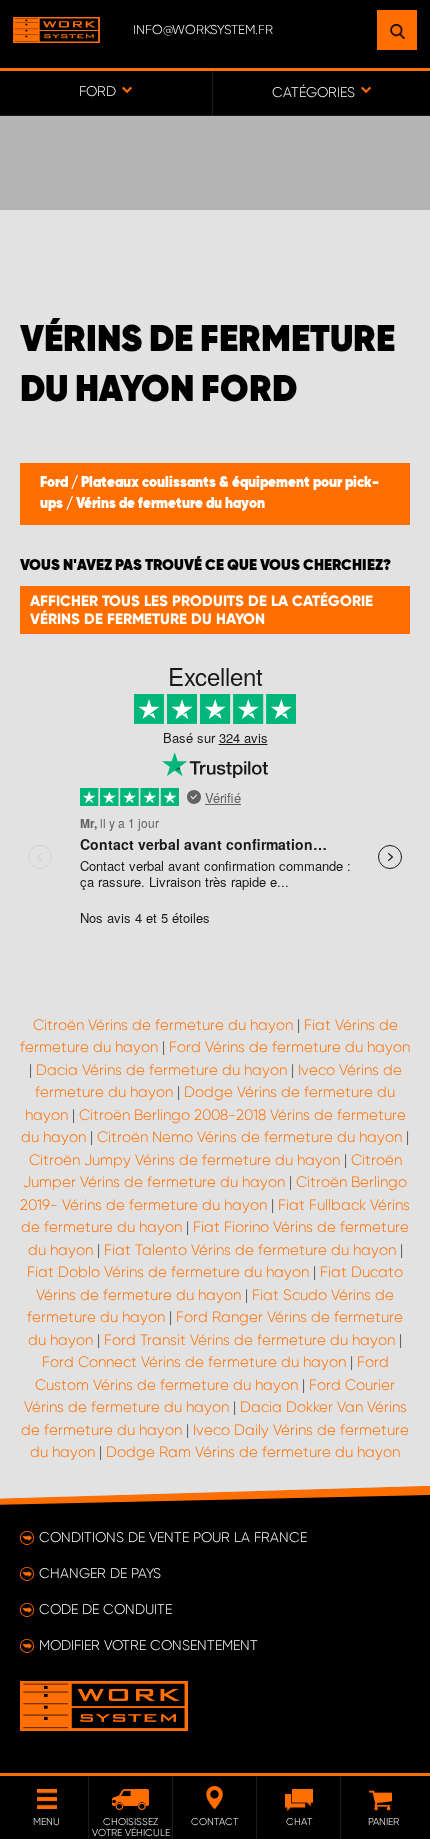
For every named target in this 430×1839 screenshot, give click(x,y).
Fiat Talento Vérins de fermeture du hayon (250, 1250)
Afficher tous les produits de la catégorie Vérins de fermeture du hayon (201, 610)
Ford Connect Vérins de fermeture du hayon (194, 1362)
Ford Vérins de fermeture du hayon (289, 1047)
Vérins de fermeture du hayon (170, 504)
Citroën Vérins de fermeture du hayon (163, 1025)
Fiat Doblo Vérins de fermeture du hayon (168, 1272)
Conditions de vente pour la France (173, 1537)
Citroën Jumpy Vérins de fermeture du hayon (184, 1160)
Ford (55, 483)
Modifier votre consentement (148, 1645)
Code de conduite (105, 1609)
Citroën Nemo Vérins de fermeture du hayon (249, 1137)
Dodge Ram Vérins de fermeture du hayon (253, 1452)
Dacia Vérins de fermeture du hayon (161, 1070)
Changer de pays (100, 1573)
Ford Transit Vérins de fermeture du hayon (249, 1340)
